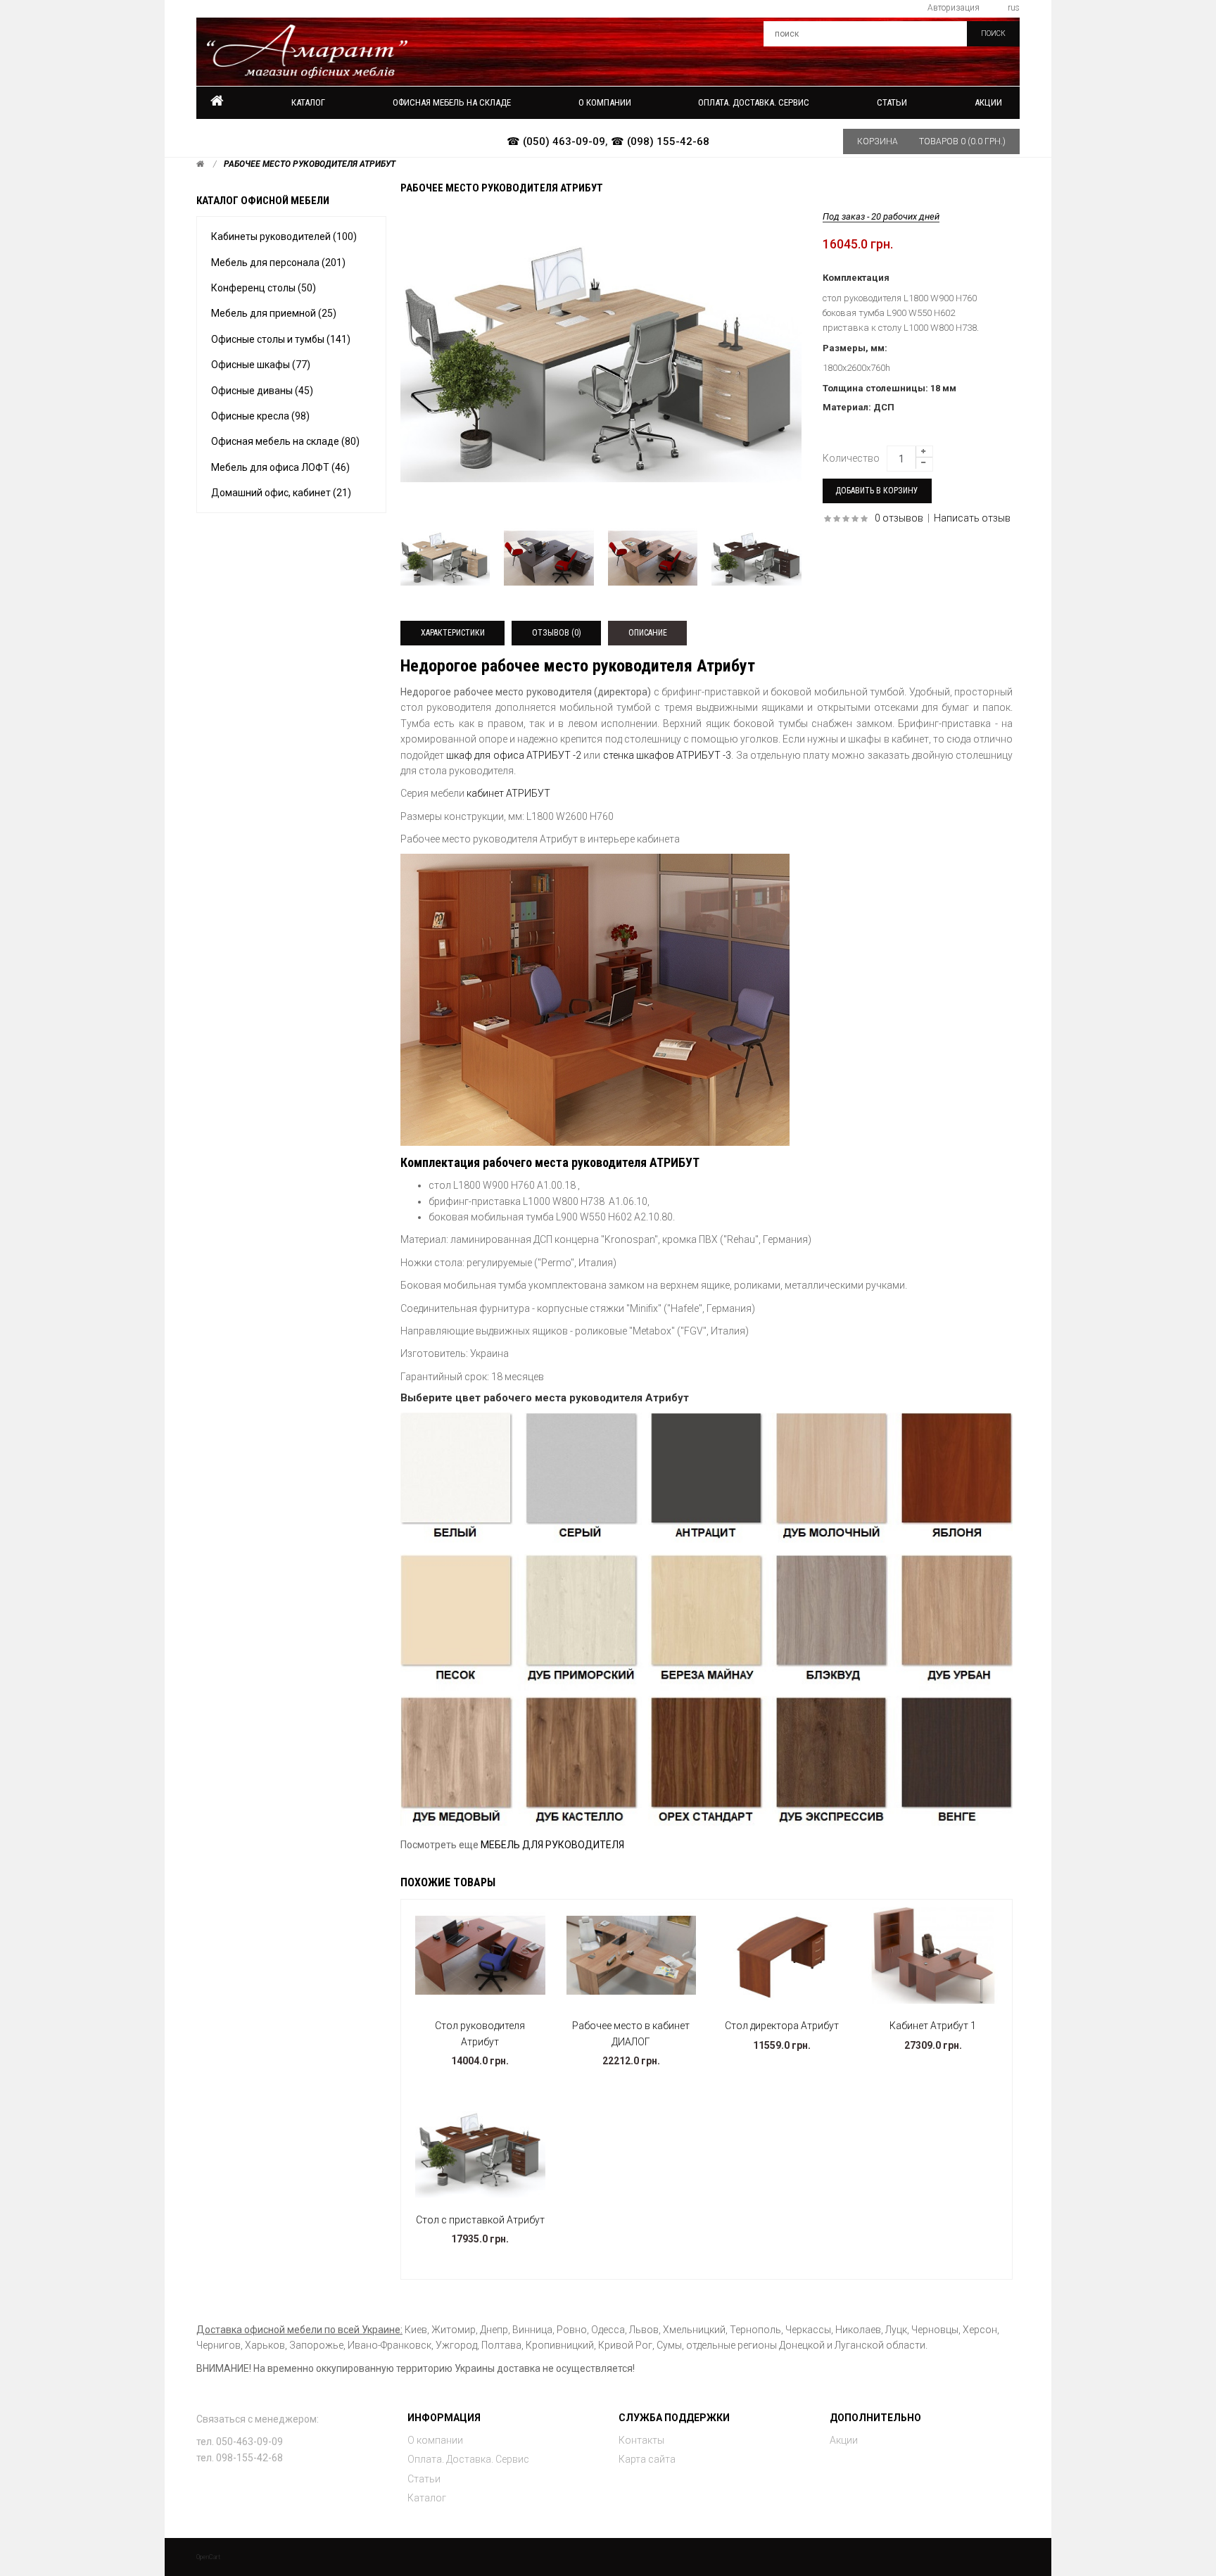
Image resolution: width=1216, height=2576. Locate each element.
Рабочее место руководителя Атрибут (310, 164)
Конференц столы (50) (264, 288)
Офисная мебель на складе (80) (285, 441)
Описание (648, 633)
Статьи (424, 2479)
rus (1014, 8)
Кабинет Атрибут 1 (933, 2026)
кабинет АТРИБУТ (508, 793)
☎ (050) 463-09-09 (556, 141)
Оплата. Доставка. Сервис (468, 2459)
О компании (435, 2440)
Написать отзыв (972, 518)
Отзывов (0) (557, 633)
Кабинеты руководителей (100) (284, 236)
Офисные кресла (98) (260, 416)
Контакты (641, 2440)
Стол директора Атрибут (782, 2026)
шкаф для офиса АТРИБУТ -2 (514, 755)
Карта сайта (647, 2459)
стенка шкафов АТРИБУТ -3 (667, 755)
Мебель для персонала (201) (278, 263)
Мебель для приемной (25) (274, 313)
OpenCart (208, 2557)
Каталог (308, 102)
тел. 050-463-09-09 (240, 2442)
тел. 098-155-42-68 (240, 2458)
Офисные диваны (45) (262, 391)
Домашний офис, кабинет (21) (281, 493)
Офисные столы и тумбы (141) (281, 339)
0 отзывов (899, 518)
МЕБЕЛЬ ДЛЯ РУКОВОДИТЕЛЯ (552, 1845)
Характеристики (453, 633)
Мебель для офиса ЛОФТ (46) (280, 467)
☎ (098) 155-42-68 (660, 141)
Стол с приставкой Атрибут (480, 2220)
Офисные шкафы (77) (261, 365)
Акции (988, 102)
